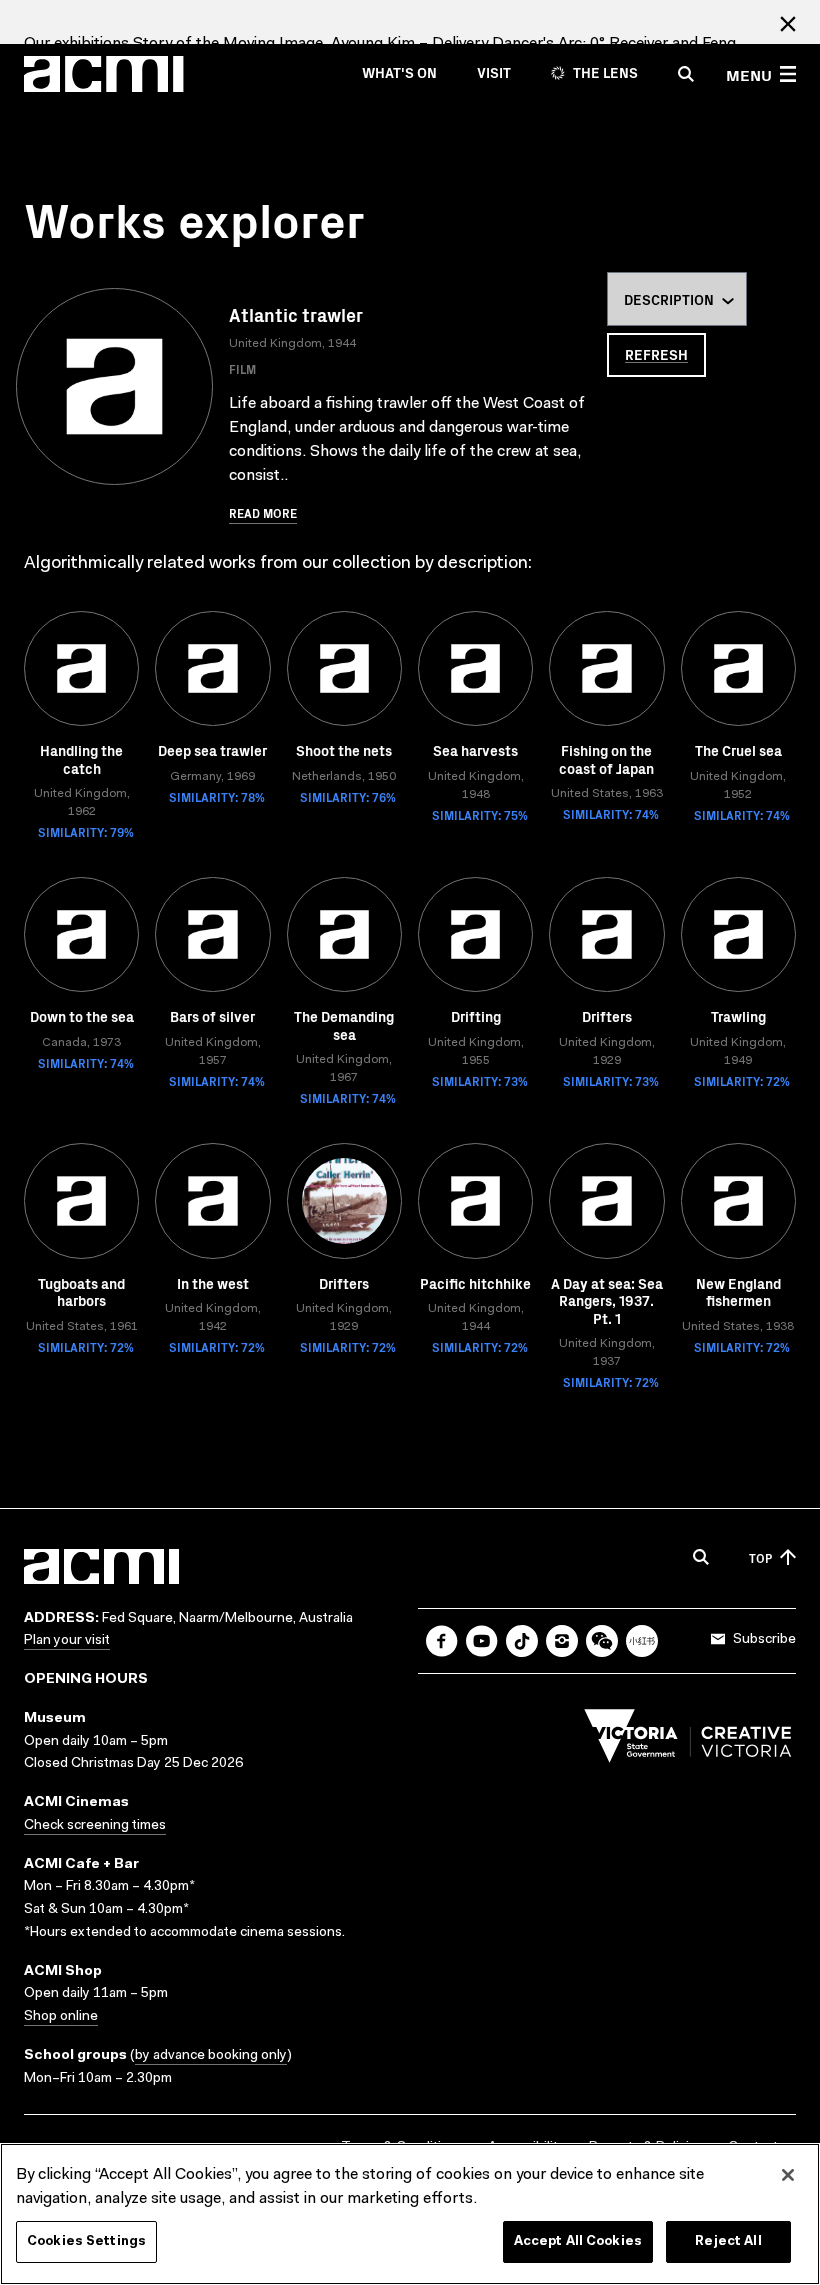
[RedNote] (642, 1641)
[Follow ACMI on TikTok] (522, 1641)
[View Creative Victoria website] (688, 1741)
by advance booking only (211, 2056)
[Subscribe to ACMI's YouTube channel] (482, 1641)
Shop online (61, 2017)
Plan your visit (67, 1641)
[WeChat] (602, 1641)
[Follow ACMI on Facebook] (442, 1641)
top (760, 1557)
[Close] (788, 2175)
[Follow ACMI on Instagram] (562, 1641)
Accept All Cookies (578, 2241)
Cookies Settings (86, 2241)
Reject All (728, 2241)
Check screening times (95, 1826)
